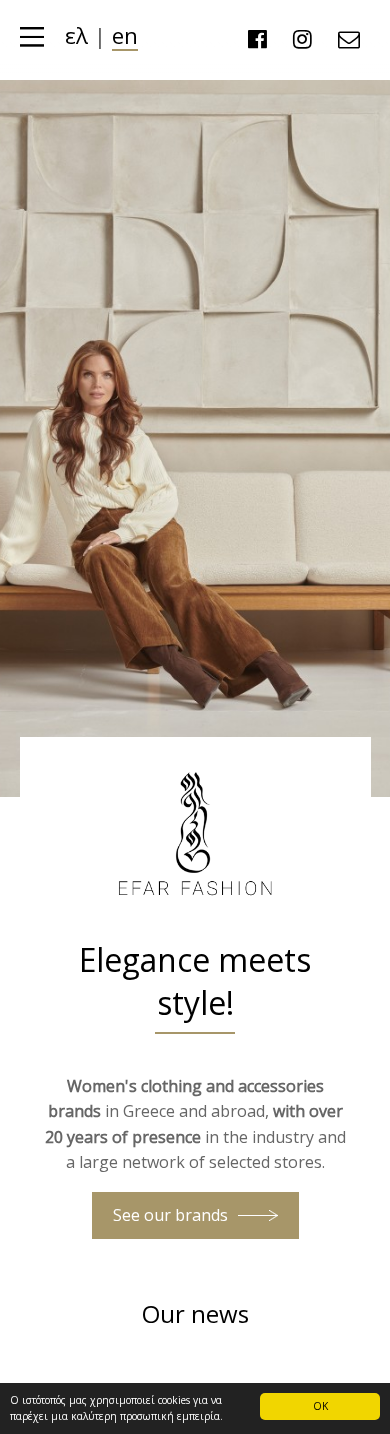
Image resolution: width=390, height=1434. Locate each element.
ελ (76, 35)
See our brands (170, 1215)
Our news (195, 1313)
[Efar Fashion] (195, 907)
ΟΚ (320, 1406)
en (125, 35)
